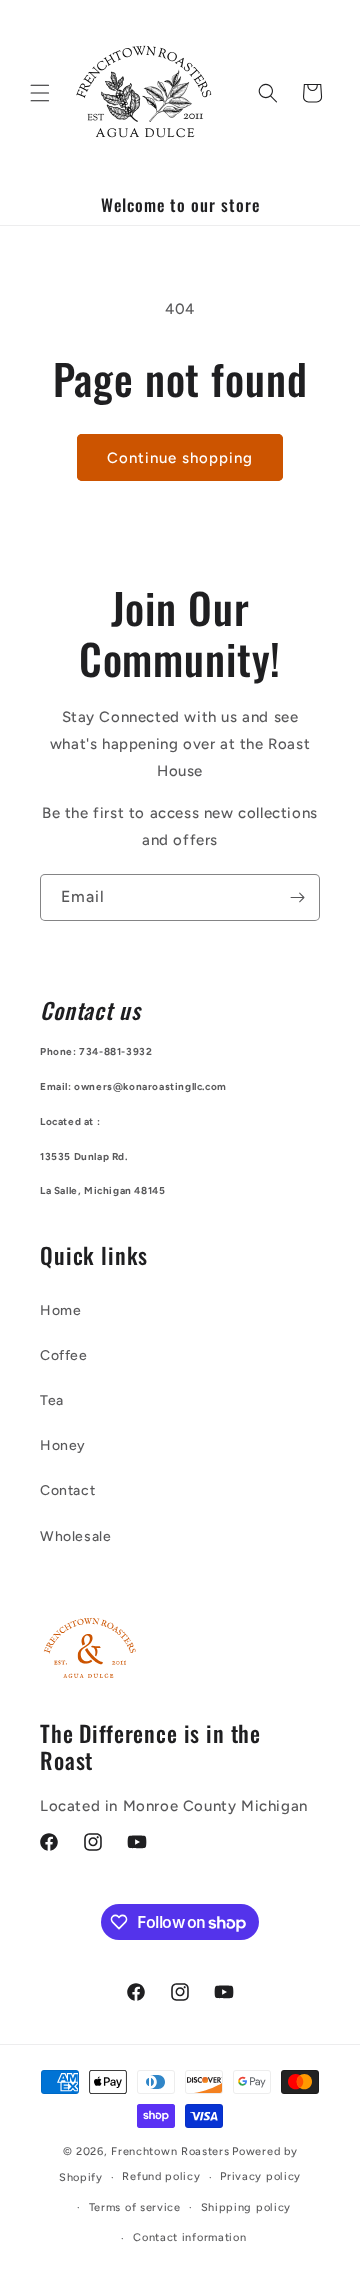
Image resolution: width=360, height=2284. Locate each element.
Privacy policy (260, 2176)
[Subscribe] (297, 897)
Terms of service (135, 2207)
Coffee (64, 1355)
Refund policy (161, 2176)
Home (60, 1310)
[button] (40, 93)
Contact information (189, 2237)
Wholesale (75, 1536)
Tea (52, 1400)
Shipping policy (246, 2207)
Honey (63, 1445)
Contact (67, 1490)
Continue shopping (180, 458)
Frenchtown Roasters (170, 2151)
